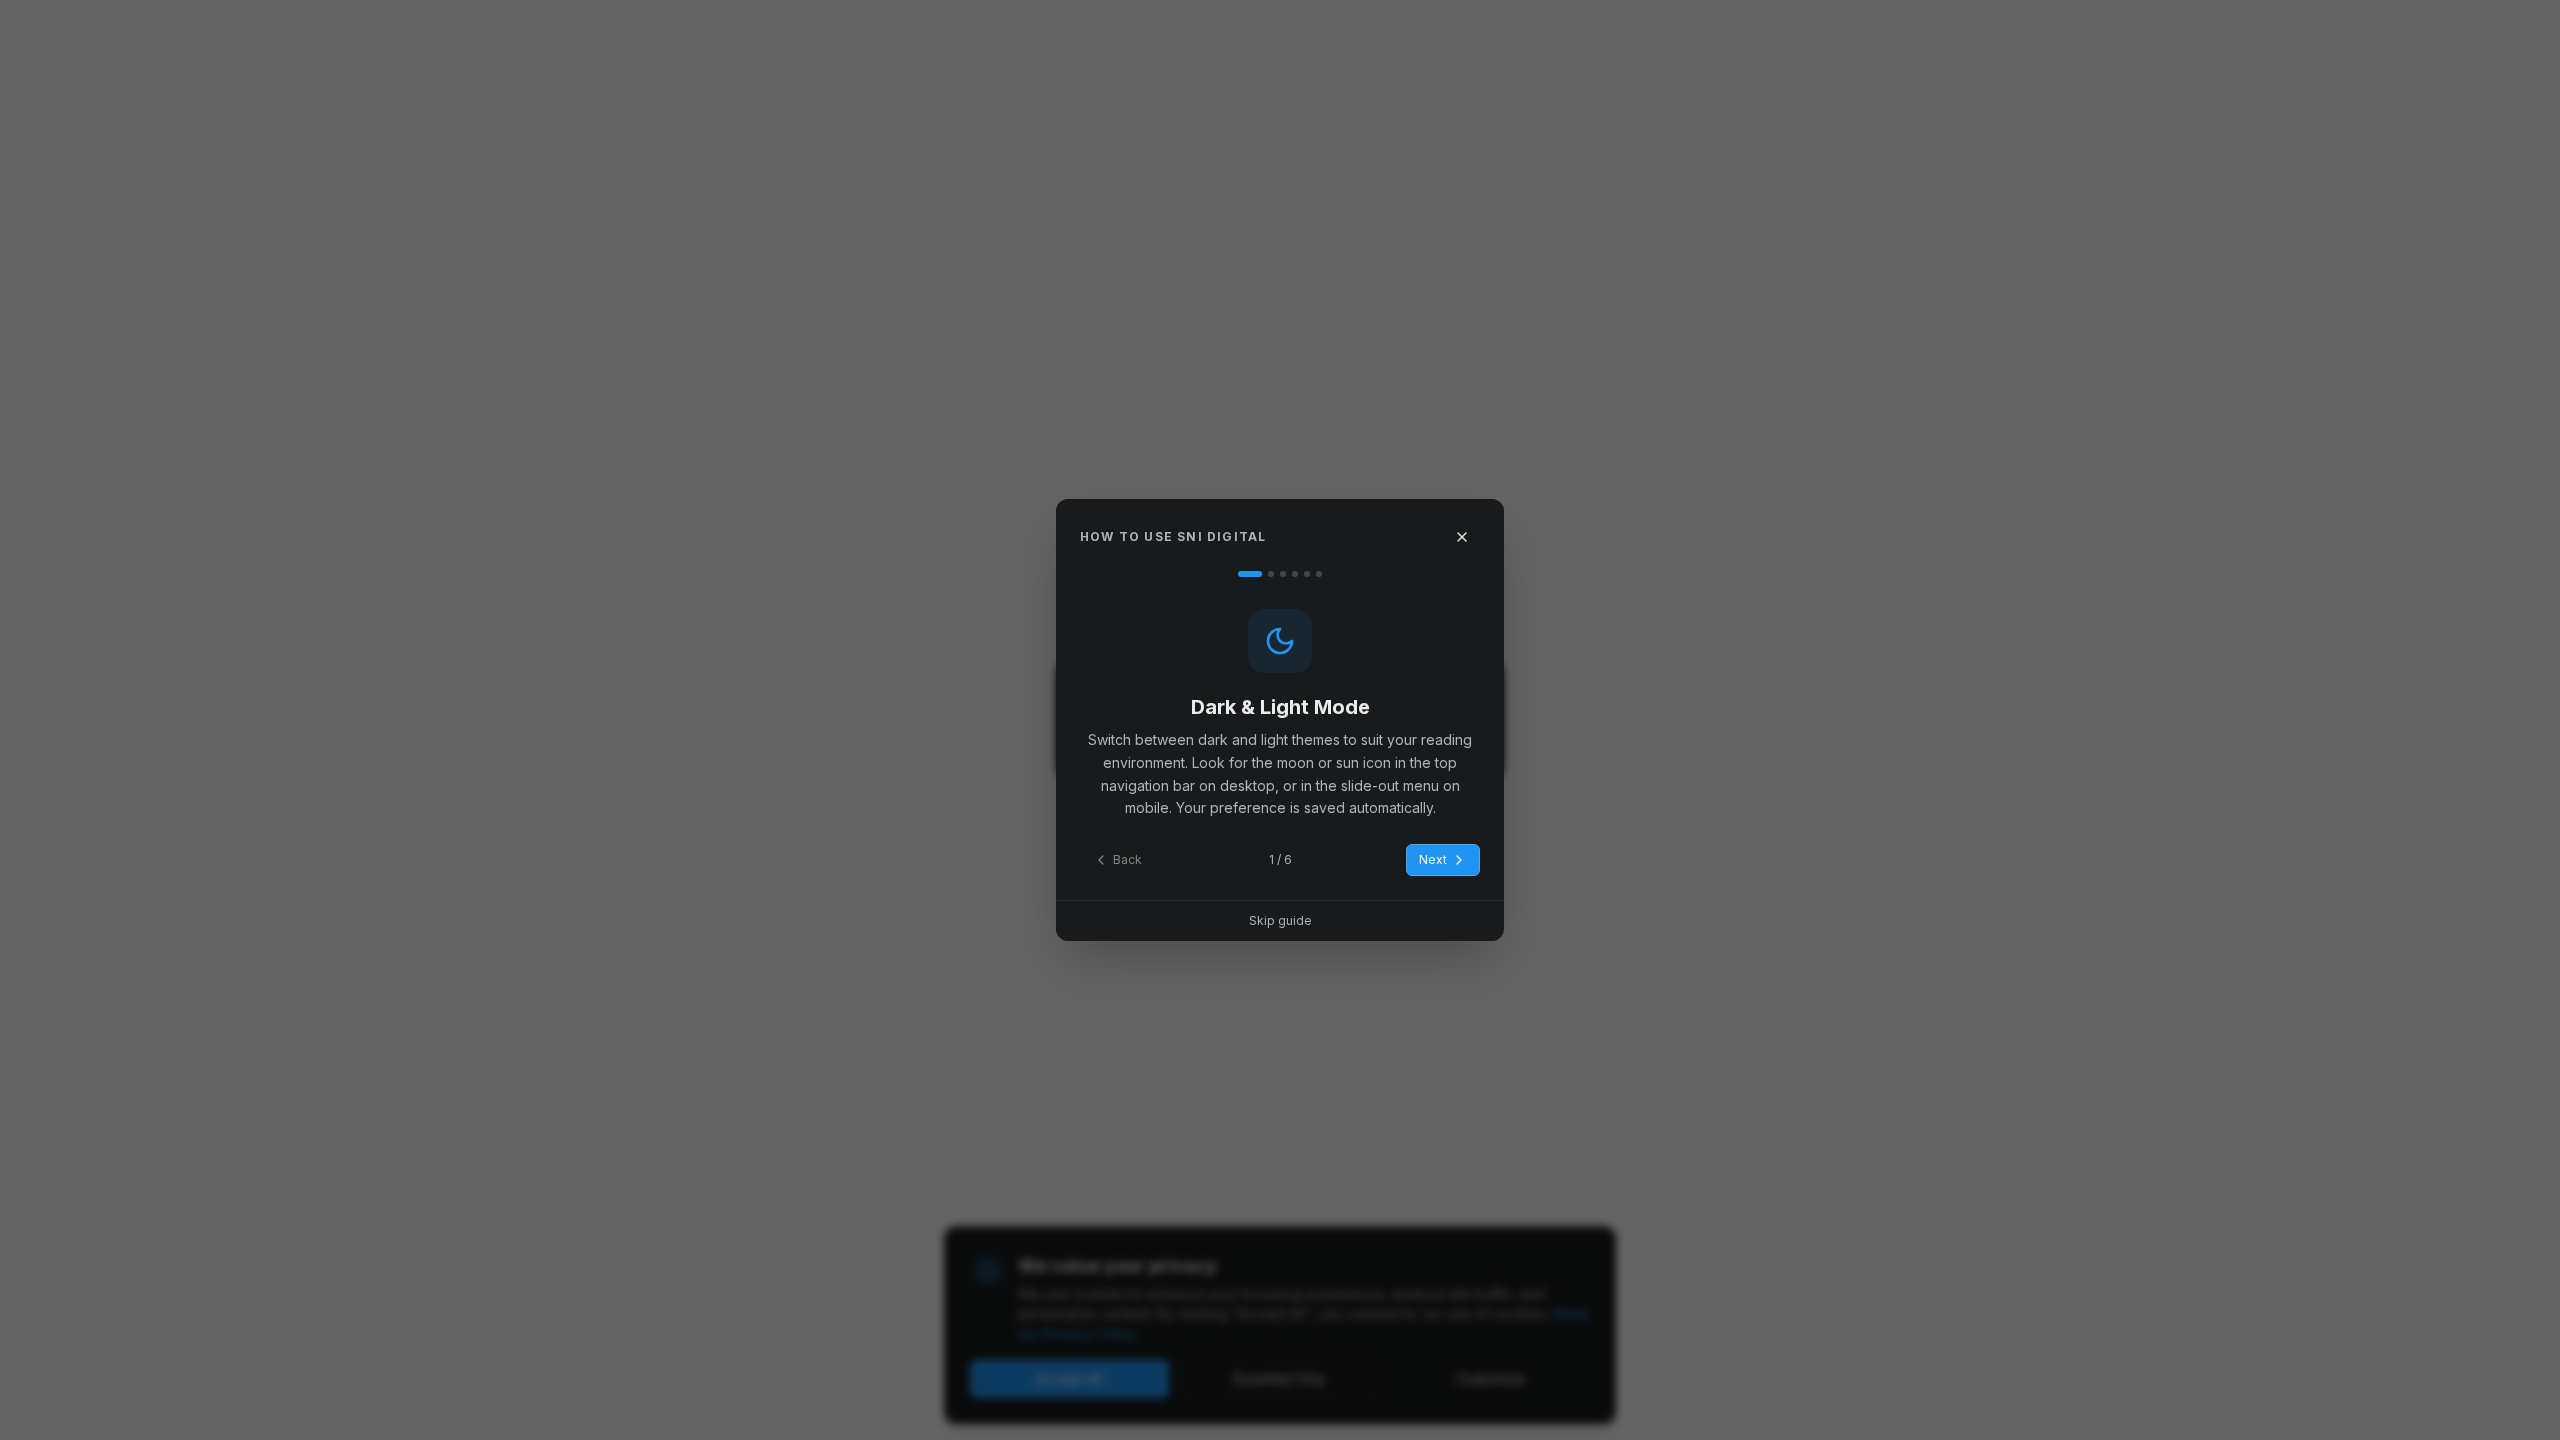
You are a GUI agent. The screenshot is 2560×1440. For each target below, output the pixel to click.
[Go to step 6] (1319, 574)
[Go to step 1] (1250, 574)
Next (1433, 859)
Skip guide (1280, 920)
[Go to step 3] (1283, 574)
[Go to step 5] (1307, 574)
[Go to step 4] (1295, 574)
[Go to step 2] (1271, 574)
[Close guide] (1462, 537)
